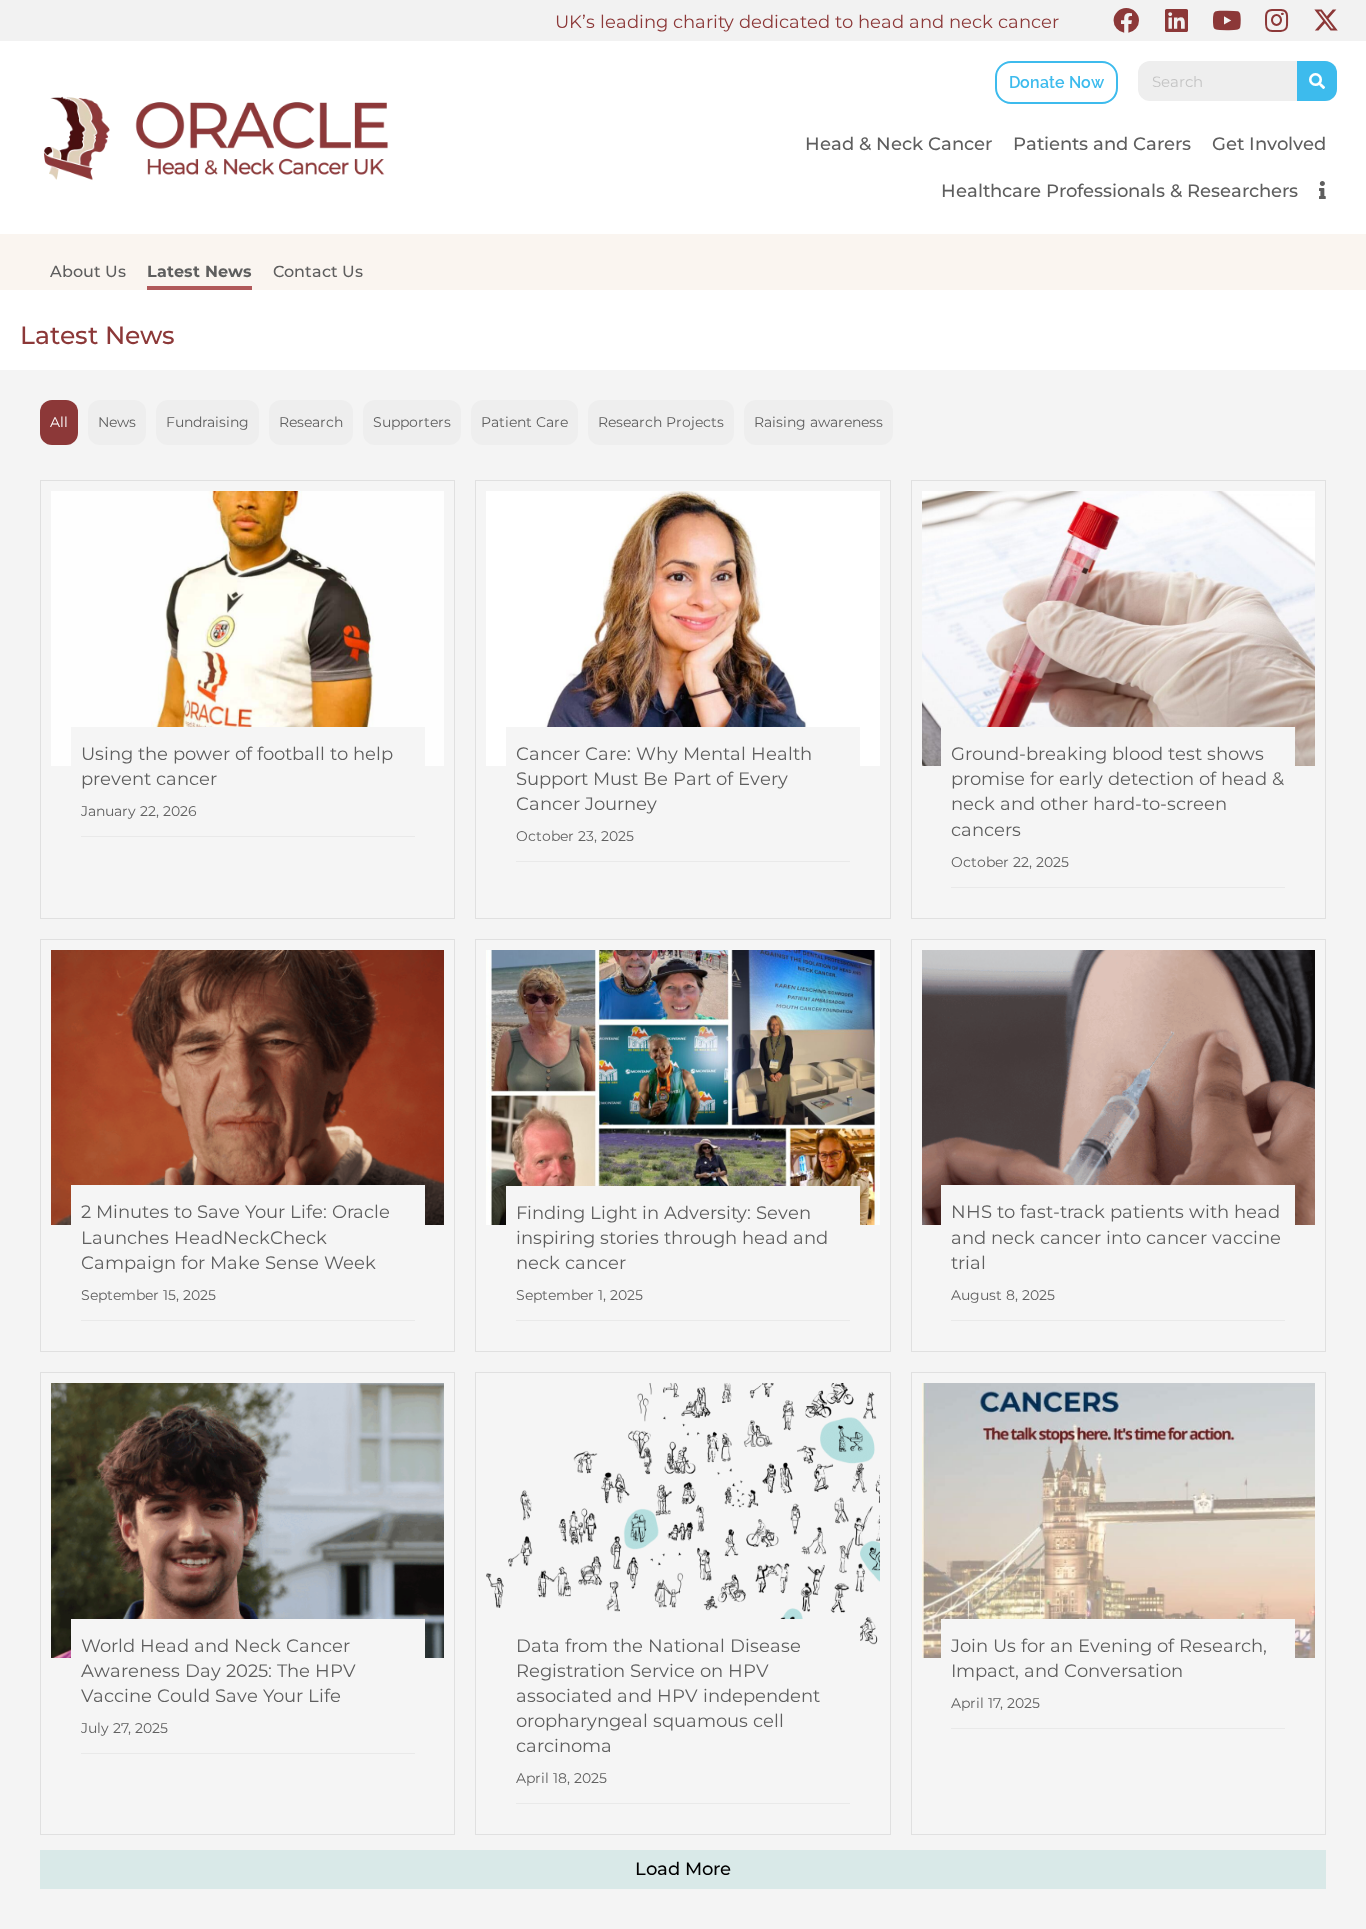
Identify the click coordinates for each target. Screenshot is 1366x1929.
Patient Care (524, 422)
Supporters (412, 422)
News (117, 422)
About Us (88, 271)
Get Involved (1269, 144)
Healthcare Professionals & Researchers (1119, 191)
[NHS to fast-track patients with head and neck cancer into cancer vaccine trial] (1118, 1145)
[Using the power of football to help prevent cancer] (247, 699)
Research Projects (661, 422)
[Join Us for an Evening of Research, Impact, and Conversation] (1118, 1603)
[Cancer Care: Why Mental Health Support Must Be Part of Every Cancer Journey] (682, 699)
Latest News (199, 271)
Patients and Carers (1102, 144)
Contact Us (318, 271)
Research (311, 422)
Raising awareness (818, 422)
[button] (1126, 20)
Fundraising (207, 422)
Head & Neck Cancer (898, 144)
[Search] (1317, 81)
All (59, 422)
